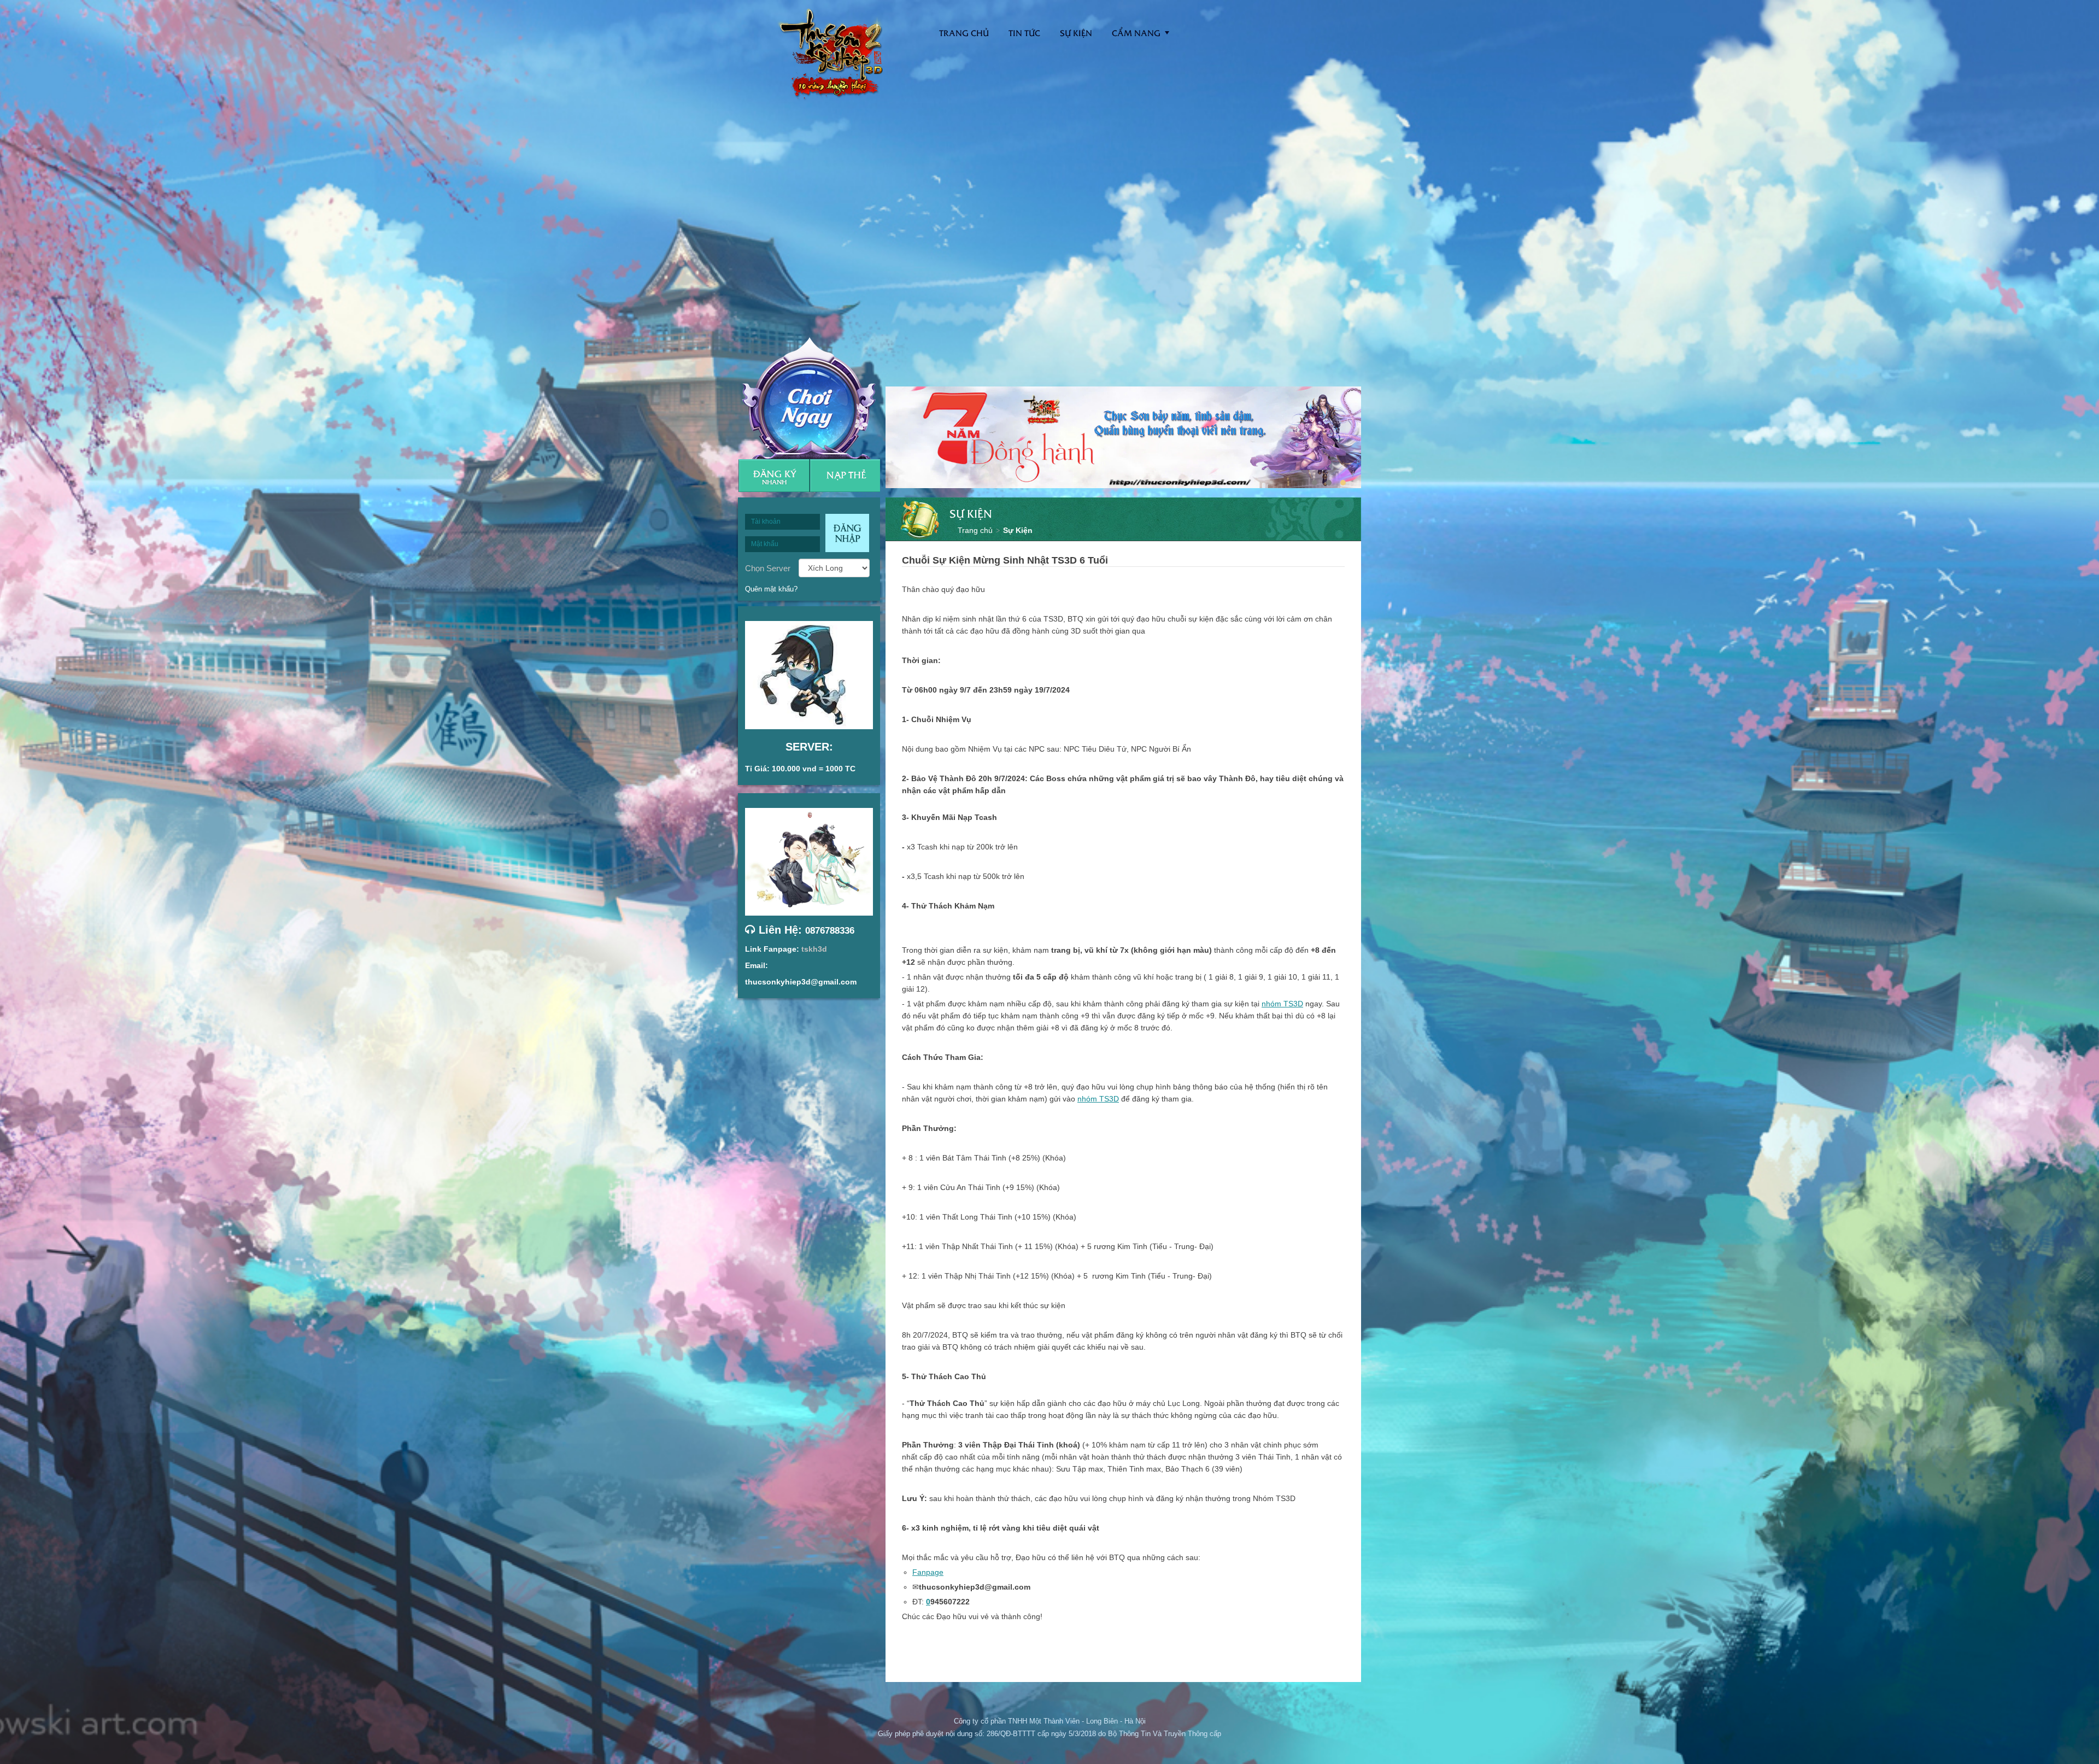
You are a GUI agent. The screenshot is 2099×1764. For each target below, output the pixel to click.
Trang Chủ (964, 33)
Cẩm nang (1136, 33)
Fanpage (928, 1572)
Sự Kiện (1018, 530)
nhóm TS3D (1282, 1004)
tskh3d (814, 949)
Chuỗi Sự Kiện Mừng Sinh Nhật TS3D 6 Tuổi (1005, 560)
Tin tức (1024, 33)
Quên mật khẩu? (771, 589)
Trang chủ (975, 530)
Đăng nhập (847, 533)
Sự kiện (1076, 33)
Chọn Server (768, 568)
